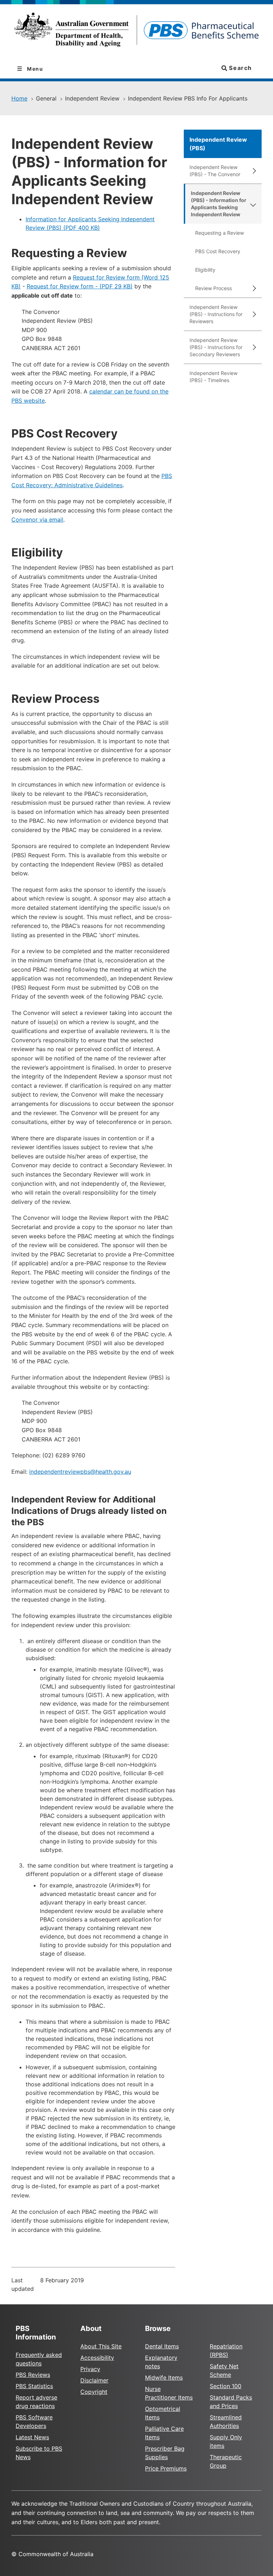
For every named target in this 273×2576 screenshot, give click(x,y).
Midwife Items (164, 2377)
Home (19, 98)
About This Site (101, 2346)
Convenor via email (37, 520)
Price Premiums (166, 2468)
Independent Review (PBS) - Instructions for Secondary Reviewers (216, 347)
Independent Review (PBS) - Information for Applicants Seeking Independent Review (219, 204)
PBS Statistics (34, 2386)
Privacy (90, 2369)
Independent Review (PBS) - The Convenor (215, 171)
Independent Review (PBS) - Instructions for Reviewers (216, 314)
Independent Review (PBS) (218, 144)
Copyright (94, 2392)
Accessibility (97, 2358)
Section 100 (226, 2386)
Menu (34, 69)
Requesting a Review (220, 233)
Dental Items (162, 2346)
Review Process (213, 288)
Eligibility (205, 270)
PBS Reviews (33, 2375)
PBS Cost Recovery (218, 251)
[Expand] (253, 171)
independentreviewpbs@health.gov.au (80, 1472)
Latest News (32, 2437)
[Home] (136, 32)
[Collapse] (253, 204)
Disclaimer (94, 2380)
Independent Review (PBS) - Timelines (213, 377)
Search (240, 68)
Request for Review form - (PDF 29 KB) (80, 286)
